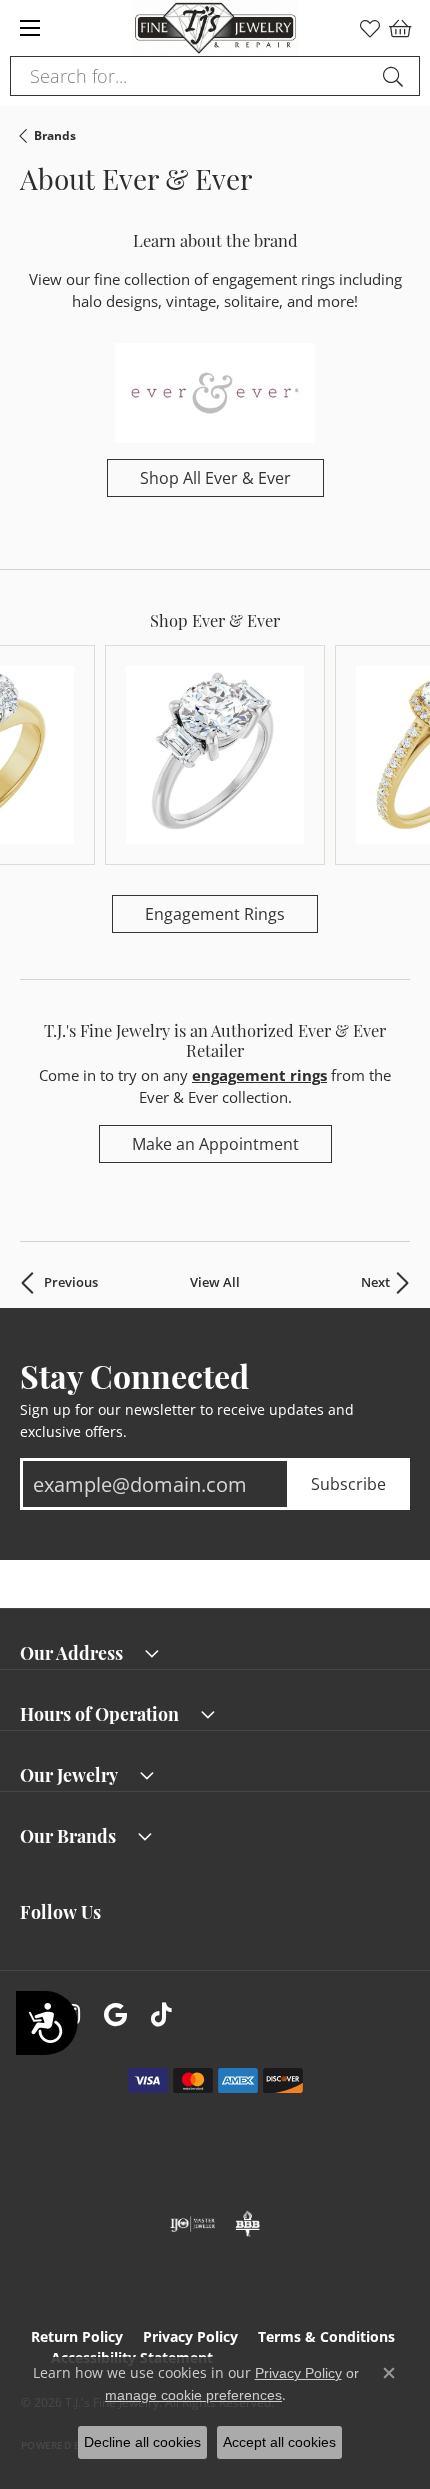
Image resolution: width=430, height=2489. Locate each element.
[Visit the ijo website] (192, 2224)
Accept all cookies (279, 2442)
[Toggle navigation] (30, 28)
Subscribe (348, 1484)
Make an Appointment (215, 1144)
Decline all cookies (142, 2442)
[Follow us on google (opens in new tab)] (115, 2015)
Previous (71, 1282)
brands (55, 135)
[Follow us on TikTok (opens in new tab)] (161, 2015)
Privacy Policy (190, 2336)
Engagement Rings (215, 914)
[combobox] (192, 76)
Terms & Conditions (326, 2336)
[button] (370, 28)
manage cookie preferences (193, 2395)
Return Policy (77, 2336)
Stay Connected (134, 1375)
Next (375, 1282)
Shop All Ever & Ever (215, 478)
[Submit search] (396, 76)
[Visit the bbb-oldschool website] (247, 2224)
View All (215, 1282)
